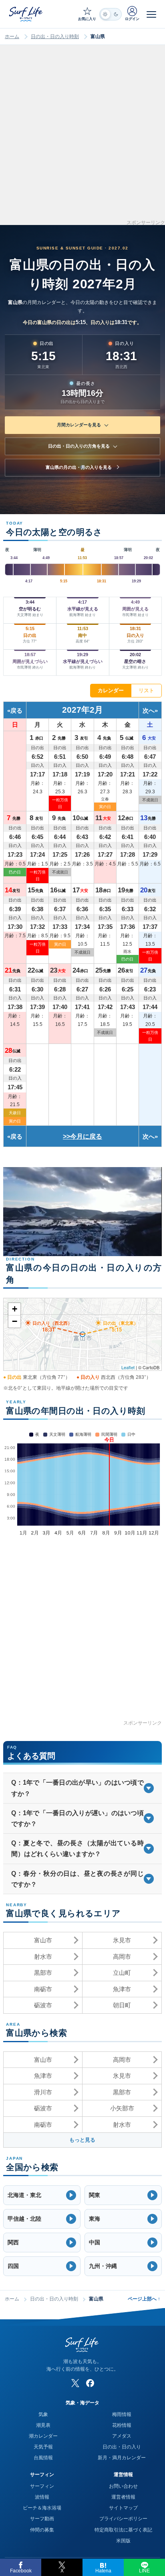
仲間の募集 (42, 2530)
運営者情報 (123, 2497)
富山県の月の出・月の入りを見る (79, 467)
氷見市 (122, 1940)
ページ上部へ (144, 2299)
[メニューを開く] (151, 14)
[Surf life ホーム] (26, 14)
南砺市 (43, 1989)
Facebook (21, 2571)
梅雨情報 (122, 2414)
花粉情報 (122, 2425)
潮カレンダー (43, 2436)
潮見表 (43, 2425)
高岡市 (122, 1957)
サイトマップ (123, 2508)
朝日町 (122, 2005)
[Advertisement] (82, 138)
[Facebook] (90, 2383)
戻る (16, 710)
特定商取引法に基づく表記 (123, 2530)
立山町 (122, 1973)
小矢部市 (122, 2108)
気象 (43, 2414)
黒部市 (43, 1973)
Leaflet (128, 1367)
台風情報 (43, 2458)
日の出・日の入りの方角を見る (79, 446)
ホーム (12, 36)
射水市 (43, 1957)
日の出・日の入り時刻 (55, 36)
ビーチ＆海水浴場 (42, 2508)
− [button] (15, 1321)
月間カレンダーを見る (79, 425)
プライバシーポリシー (123, 2519)
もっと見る (82, 2140)
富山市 (43, 1940)
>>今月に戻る (82, 1136)
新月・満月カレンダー (122, 2458)
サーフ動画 (42, 2519)
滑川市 (43, 2092)
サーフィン (42, 2486)
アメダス (122, 2436)
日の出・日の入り (122, 2447)
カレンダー (111, 690)
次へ (149, 710)
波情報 (42, 2497)
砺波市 (43, 2005)
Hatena (103, 2571)
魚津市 (122, 1989)
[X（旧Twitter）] (75, 2383)
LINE (144, 2571)
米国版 (123, 2541)
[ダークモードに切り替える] (111, 14)
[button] (42, 2195)
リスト (146, 690)
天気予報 (43, 2447)
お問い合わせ (123, 2486)
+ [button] (15, 1309)
